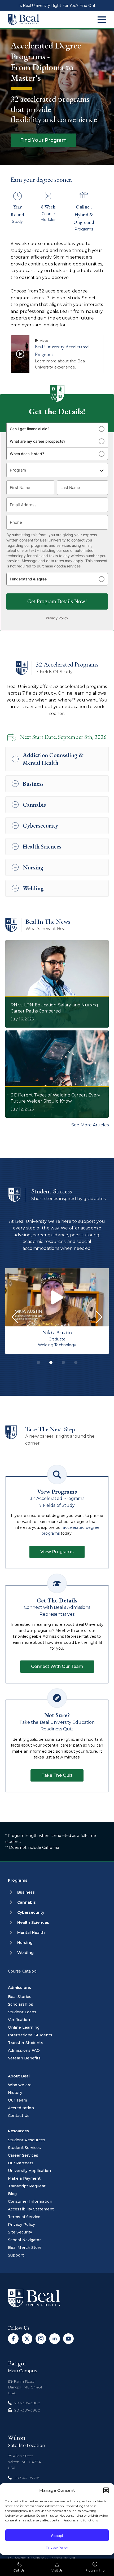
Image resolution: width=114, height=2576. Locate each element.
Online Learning (24, 2027)
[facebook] (13, 2339)
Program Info (95, 2570)
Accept (57, 2535)
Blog (12, 2194)
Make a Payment (24, 2178)
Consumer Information (30, 2201)
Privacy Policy (57, 2548)
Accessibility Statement (31, 2209)
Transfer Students (26, 2043)
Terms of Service (24, 2217)
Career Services (23, 2155)
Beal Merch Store (25, 2248)
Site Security (20, 2232)
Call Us (19, 2570)
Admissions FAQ (24, 2050)
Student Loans (22, 2012)
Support (16, 2255)
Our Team (17, 2100)
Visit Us (57, 2570)
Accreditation (21, 2108)
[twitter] (27, 2339)
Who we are (20, 2085)
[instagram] (41, 2339)
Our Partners (21, 2163)
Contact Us (19, 2116)
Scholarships (21, 2004)
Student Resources (27, 2140)
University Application (29, 2171)
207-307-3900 (27, 2403)
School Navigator (25, 2240)
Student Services (25, 2148)
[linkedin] (55, 2339)
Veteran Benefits (24, 2058)
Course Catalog (22, 1971)
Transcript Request (27, 2186)
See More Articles (90, 1125)
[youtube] (68, 2339)
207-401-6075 (27, 2478)
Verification (19, 2020)
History (15, 2093)
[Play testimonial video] (57, 1297)
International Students (30, 2035)
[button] (106, 2490)
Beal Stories (20, 1997)
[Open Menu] (102, 20)
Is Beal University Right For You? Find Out (57, 6)
